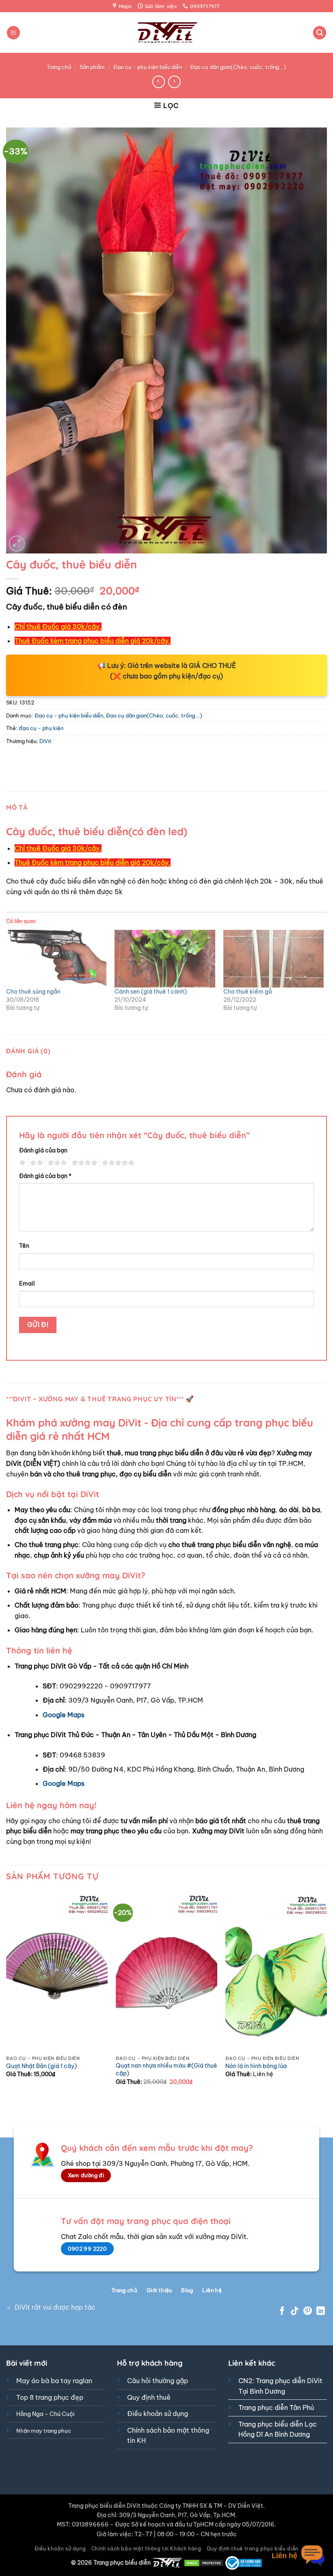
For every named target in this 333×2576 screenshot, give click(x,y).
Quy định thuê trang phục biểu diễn (253, 2549)
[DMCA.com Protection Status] (204, 2563)
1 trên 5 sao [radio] (21, 1163)
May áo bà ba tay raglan (54, 2381)
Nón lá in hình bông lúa (256, 2066)
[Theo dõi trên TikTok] (295, 2311)
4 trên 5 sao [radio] (83, 1163)
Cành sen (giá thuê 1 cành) (151, 992)
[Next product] (159, 82)
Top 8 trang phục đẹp (50, 2397)
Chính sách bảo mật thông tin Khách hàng (146, 2549)
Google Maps (64, 1715)
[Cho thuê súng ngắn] (56, 958)
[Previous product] (174, 82)
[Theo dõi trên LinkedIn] (321, 2311)
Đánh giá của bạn (43, 1150)
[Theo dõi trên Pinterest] (308, 2311)
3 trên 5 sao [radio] (56, 1163)
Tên (24, 1246)
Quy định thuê (149, 2397)
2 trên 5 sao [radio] (35, 1163)
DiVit (45, 741)
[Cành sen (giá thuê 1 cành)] (165, 958)
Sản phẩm (92, 67)
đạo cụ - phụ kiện (41, 728)
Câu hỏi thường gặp (158, 2381)
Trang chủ (59, 67)
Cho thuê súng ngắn (33, 992)
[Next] (327, 1995)
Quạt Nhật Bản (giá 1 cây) (41, 2066)
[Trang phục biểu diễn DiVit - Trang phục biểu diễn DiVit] (167, 33)
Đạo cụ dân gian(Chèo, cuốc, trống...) (238, 67)
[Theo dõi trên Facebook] (282, 2311)
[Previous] (6, 1995)
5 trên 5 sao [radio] (117, 1163)
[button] (13, 33)
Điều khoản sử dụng (158, 2414)
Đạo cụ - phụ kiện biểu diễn (148, 67)
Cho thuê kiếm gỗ (248, 992)
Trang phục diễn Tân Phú (276, 2407)
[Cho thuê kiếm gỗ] (274, 958)
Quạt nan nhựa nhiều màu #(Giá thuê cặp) (166, 2069)
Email (27, 1284)
